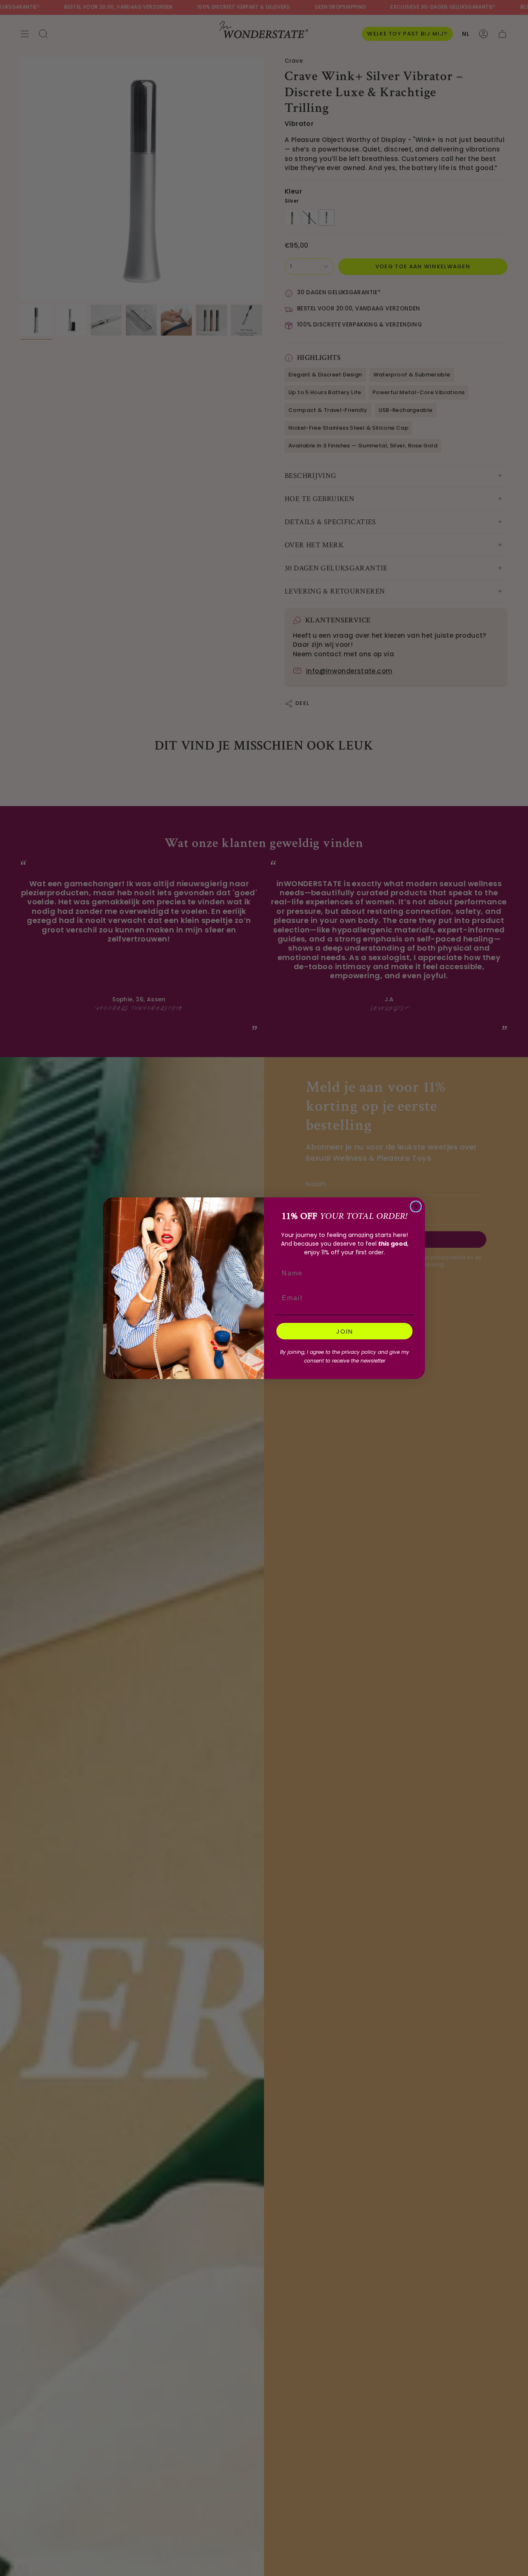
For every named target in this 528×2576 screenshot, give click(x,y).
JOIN (345, 1331)
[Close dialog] (416, 1206)
